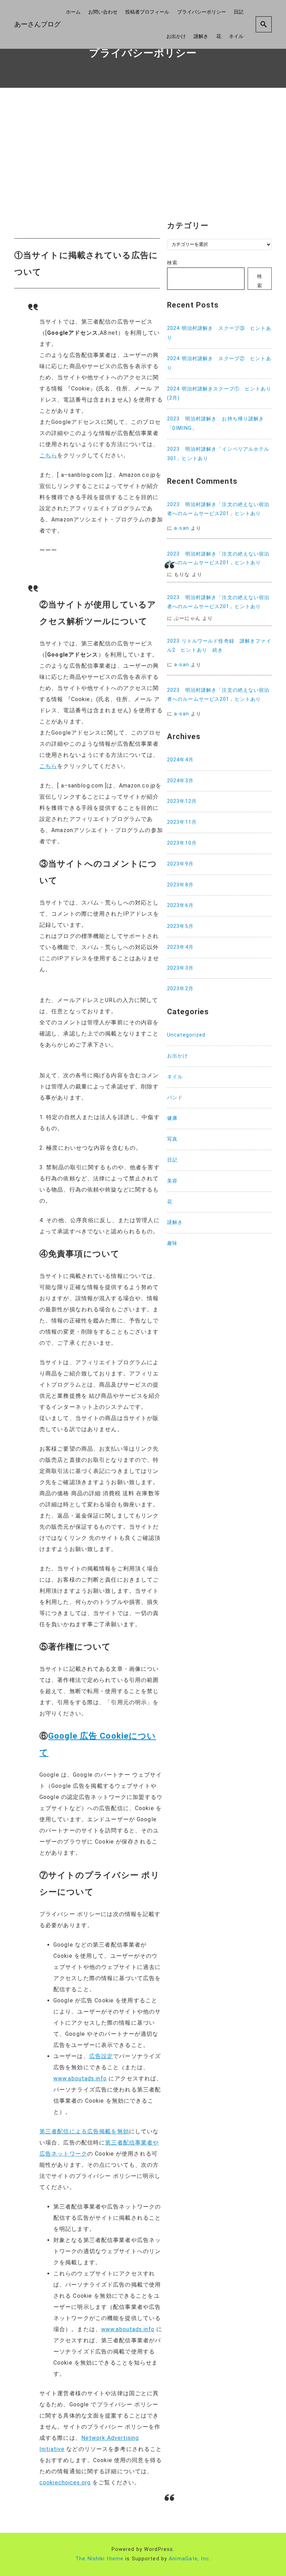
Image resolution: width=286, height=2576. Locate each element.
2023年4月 (180, 947)
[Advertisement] (143, 153)
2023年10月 (182, 843)
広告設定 (101, 2056)
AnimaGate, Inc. (190, 2559)
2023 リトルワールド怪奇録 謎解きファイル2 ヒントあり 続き (219, 646)
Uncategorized (186, 1035)
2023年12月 (182, 801)
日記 (239, 12)
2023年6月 (180, 905)
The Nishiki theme (99, 2559)
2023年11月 (182, 822)
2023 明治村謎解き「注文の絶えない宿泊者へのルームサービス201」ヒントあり (218, 509)
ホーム (73, 12)
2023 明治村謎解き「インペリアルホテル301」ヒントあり (218, 454)
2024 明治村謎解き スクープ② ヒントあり (219, 363)
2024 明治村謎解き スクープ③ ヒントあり (219, 333)
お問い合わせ (103, 12)
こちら (48, 455)
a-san (182, 528)
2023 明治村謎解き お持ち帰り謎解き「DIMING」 (216, 424)
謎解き (201, 36)
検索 (172, 263)
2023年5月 (180, 926)
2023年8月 (180, 885)
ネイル (236, 36)
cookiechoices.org (65, 2482)
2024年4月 (180, 760)
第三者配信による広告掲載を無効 (84, 2131)
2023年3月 (180, 968)
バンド (175, 1098)
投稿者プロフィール (147, 12)
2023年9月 (180, 864)
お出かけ (176, 36)
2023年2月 (180, 989)
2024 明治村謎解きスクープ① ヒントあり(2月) (219, 394)
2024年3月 (180, 781)
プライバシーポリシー (202, 12)
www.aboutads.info (80, 2078)
